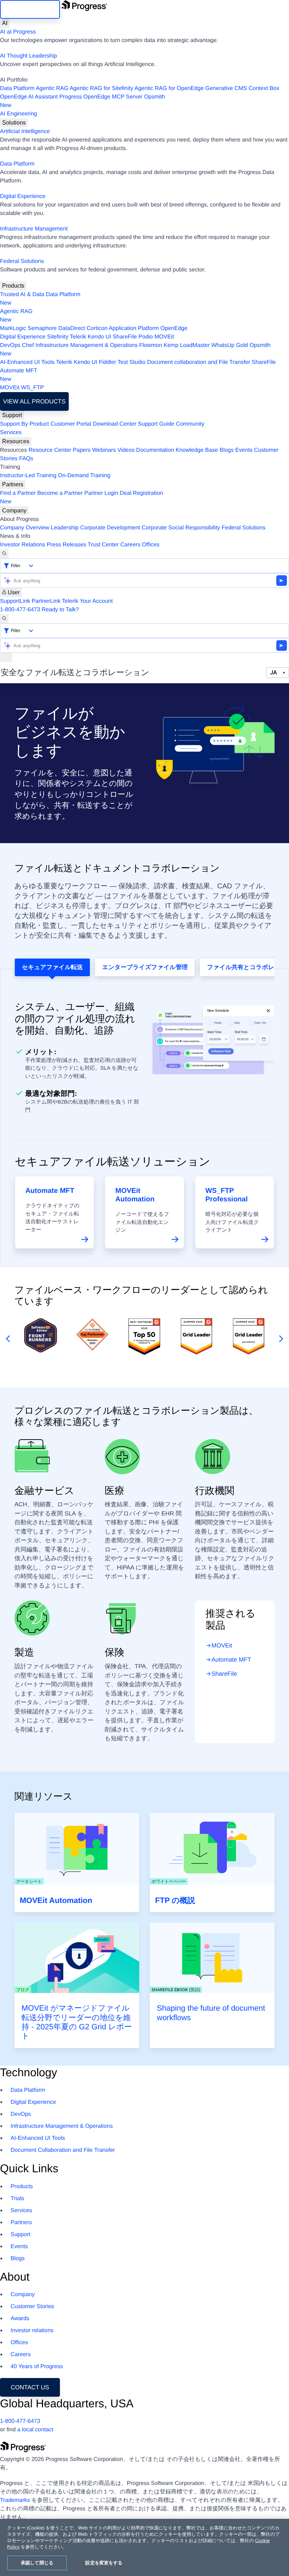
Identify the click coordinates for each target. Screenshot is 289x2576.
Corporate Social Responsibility (181, 528)
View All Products (34, 401)
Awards (20, 2319)
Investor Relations (23, 545)
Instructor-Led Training (28, 476)
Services (11, 433)
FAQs (26, 459)
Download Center (115, 424)
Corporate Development (110, 528)
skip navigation (30, 9)
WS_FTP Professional (227, 1195)
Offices (151, 545)
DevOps (10, 345)
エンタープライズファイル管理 (145, 967)
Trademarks (15, 2500)
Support (12, 415)
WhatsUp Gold (229, 345)
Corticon (97, 328)
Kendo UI (100, 337)
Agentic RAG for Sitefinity (101, 88)
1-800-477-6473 (20, 610)
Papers (82, 450)
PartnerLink (46, 601)
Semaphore (42, 328)
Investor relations (32, 2331)
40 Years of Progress (37, 2367)
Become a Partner (60, 493)
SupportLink (15, 601)
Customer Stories (32, 2307)
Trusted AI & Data (22, 295)
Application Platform (134, 328)
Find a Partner (18, 493)
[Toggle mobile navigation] (6, 657)
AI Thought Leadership (29, 56)
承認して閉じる (37, 2563)
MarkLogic (13, 328)
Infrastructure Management (34, 229)
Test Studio (132, 362)
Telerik (78, 337)
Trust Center (103, 545)
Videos (126, 450)
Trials (17, 2199)
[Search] (4, 554)
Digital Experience (23, 196)
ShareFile (125, 337)
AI (5, 23)
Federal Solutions (22, 261)
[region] (144, 2547)
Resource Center (50, 450)
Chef (28, 345)
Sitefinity (57, 337)
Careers (131, 545)
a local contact (35, 2430)
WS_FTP (33, 388)
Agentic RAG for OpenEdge (169, 88)
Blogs (227, 450)
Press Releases (67, 545)
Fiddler (107, 362)
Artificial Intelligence (25, 131)
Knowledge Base (197, 450)
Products (13, 286)
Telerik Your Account (87, 601)
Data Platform (17, 88)
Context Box (264, 88)
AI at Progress (18, 32)
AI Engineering (19, 114)
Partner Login (101, 493)
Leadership (65, 528)
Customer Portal (71, 424)
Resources (16, 441)
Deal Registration (82, 497)
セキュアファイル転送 (52, 967)
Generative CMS (226, 88)
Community (190, 424)
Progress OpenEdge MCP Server (101, 97)
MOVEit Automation (135, 1195)
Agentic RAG (52, 88)
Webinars (104, 450)
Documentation (155, 450)
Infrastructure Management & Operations (87, 345)
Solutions (14, 123)
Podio (146, 337)
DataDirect (72, 328)
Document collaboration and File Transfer (199, 362)
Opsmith (82, 101)
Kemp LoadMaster (187, 345)
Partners (13, 484)
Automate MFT (19, 375)
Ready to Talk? (60, 610)
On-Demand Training (84, 476)
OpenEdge (174, 328)
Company (14, 511)
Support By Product (24, 424)
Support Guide (156, 424)
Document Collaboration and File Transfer (63, 2150)
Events (244, 450)
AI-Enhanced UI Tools (27, 362)
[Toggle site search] (4, 619)
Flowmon (151, 345)
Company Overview (25, 528)
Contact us (30, 2387)
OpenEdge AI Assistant (29, 97)
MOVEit (164, 337)
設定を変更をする (104, 2563)
